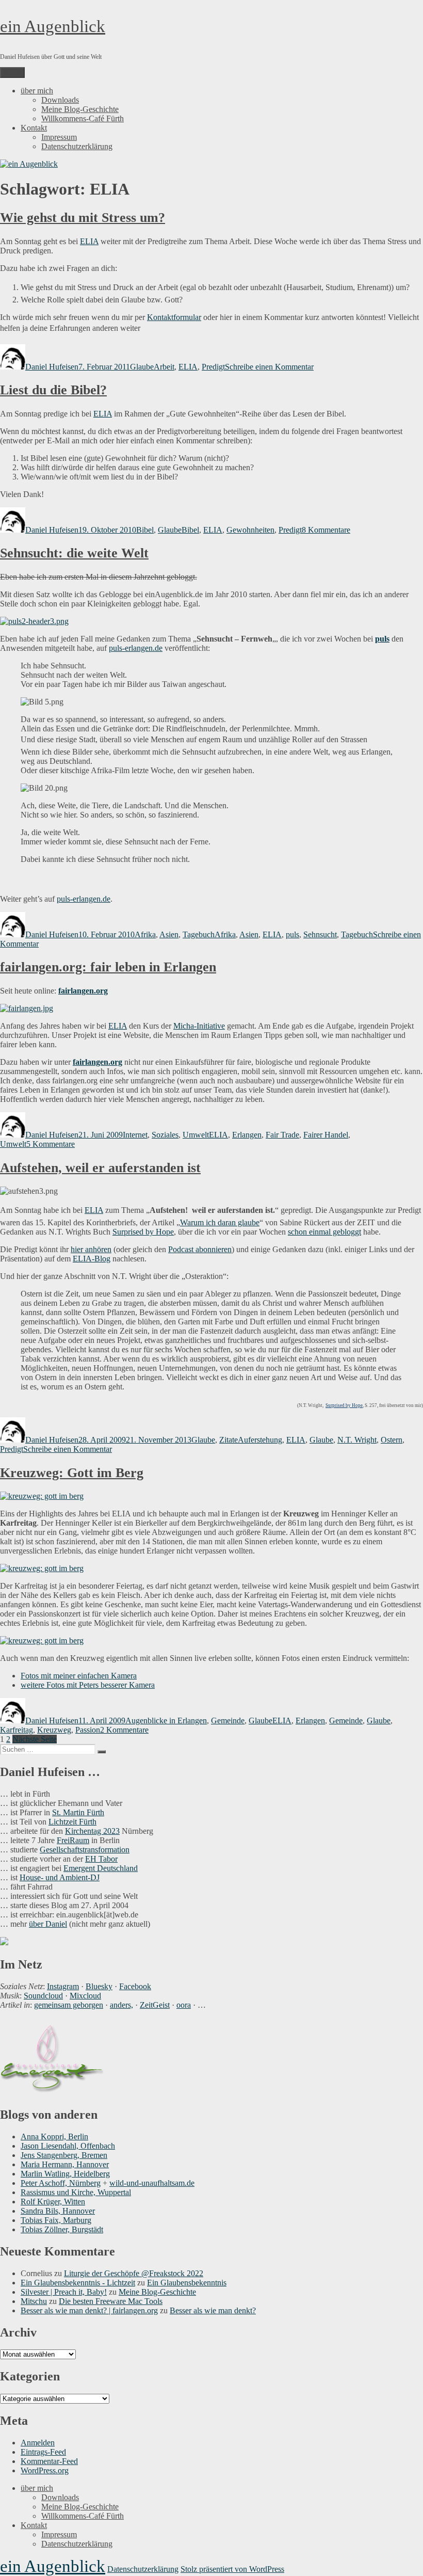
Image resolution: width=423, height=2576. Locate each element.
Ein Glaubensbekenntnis (187, 2283)
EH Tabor (101, 1859)
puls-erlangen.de (136, 648)
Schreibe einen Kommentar (269, 367)
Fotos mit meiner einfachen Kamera (79, 1676)
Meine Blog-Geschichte (80, 109)
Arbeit (164, 367)
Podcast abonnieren (200, 1249)
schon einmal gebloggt (324, 1232)
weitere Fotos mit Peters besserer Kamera (88, 1685)
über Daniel (48, 1924)
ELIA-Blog (92, 1259)
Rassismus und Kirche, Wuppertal (76, 2192)
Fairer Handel (326, 1135)
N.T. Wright (357, 1440)
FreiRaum (73, 1840)
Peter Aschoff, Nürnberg (61, 2183)
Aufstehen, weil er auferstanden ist (100, 1168)
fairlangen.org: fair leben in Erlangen (108, 967)
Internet (135, 1135)
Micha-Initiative (199, 1026)
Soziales (165, 1135)
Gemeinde (228, 1721)
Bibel (145, 530)
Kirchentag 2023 (92, 1831)
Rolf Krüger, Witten (53, 2202)
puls (292, 934)
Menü (12, 73)
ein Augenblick (53, 26)
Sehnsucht (320, 934)
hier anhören (91, 1249)
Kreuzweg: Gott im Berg (72, 1473)
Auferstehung (260, 1440)
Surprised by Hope (143, 1232)
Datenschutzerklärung (77, 146)
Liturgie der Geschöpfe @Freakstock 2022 (134, 2273)
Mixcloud (85, 1996)
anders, (121, 2005)
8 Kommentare (326, 530)
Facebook (135, 1986)
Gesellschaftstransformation (85, 1850)
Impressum (59, 137)
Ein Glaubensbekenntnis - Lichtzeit (78, 2283)
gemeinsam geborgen (69, 2005)
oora (184, 2005)
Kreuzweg (54, 1730)
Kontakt (34, 128)
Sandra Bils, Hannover (58, 2211)
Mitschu (34, 2301)
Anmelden (38, 2443)
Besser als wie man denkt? (213, 2310)
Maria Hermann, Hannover (65, 2164)
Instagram (63, 1986)
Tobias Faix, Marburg (56, 2220)
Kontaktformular (174, 317)
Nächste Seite (35, 1739)
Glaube (142, 367)
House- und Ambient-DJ (60, 1877)
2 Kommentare (124, 1730)
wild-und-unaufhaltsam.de (152, 2183)
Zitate (229, 1440)
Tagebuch (199, 934)
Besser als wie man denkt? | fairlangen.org (89, 2310)
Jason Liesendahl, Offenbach (68, 2146)
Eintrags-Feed (43, 2452)
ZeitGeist (155, 2005)
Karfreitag (17, 1730)
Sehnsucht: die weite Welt (74, 553)
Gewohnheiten (250, 530)
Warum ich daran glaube (220, 1222)
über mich (37, 91)
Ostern (392, 1440)
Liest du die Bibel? (53, 390)
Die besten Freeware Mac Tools (111, 2301)
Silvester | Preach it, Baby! (64, 2292)
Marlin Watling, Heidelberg (65, 2174)
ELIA (89, 241)
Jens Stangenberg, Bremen (64, 2155)
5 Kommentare (51, 1144)
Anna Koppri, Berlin (54, 2137)
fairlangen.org (97, 1062)
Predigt (213, 367)
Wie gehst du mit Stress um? (83, 218)
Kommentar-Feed (49, 2461)
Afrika (145, 934)
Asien (169, 934)
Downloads (60, 100)
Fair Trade (282, 1135)
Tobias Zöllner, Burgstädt (62, 2229)
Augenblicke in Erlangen (166, 1721)
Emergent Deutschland (101, 1868)
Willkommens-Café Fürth (83, 118)
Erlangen (247, 1135)
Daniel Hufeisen (52, 367)
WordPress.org (45, 2470)
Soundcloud (43, 1996)
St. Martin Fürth (78, 1812)
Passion (88, 1730)
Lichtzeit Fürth (72, 1822)
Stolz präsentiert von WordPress (232, 2569)
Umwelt (196, 1135)
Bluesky (99, 1986)
